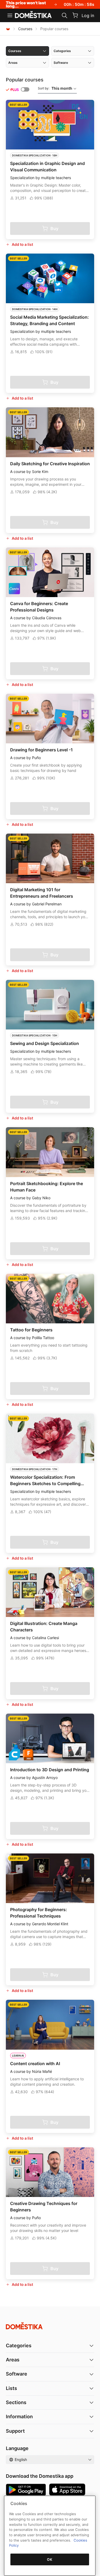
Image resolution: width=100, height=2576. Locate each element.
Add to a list (22, 244)
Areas (13, 2360)
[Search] (65, 15)
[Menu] (10, 15)
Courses (25, 29)
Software (17, 2374)
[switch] (25, 89)
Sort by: (55, 88)
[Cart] (75, 15)
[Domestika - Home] (33, 15)
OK (50, 2559)
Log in (88, 15)
